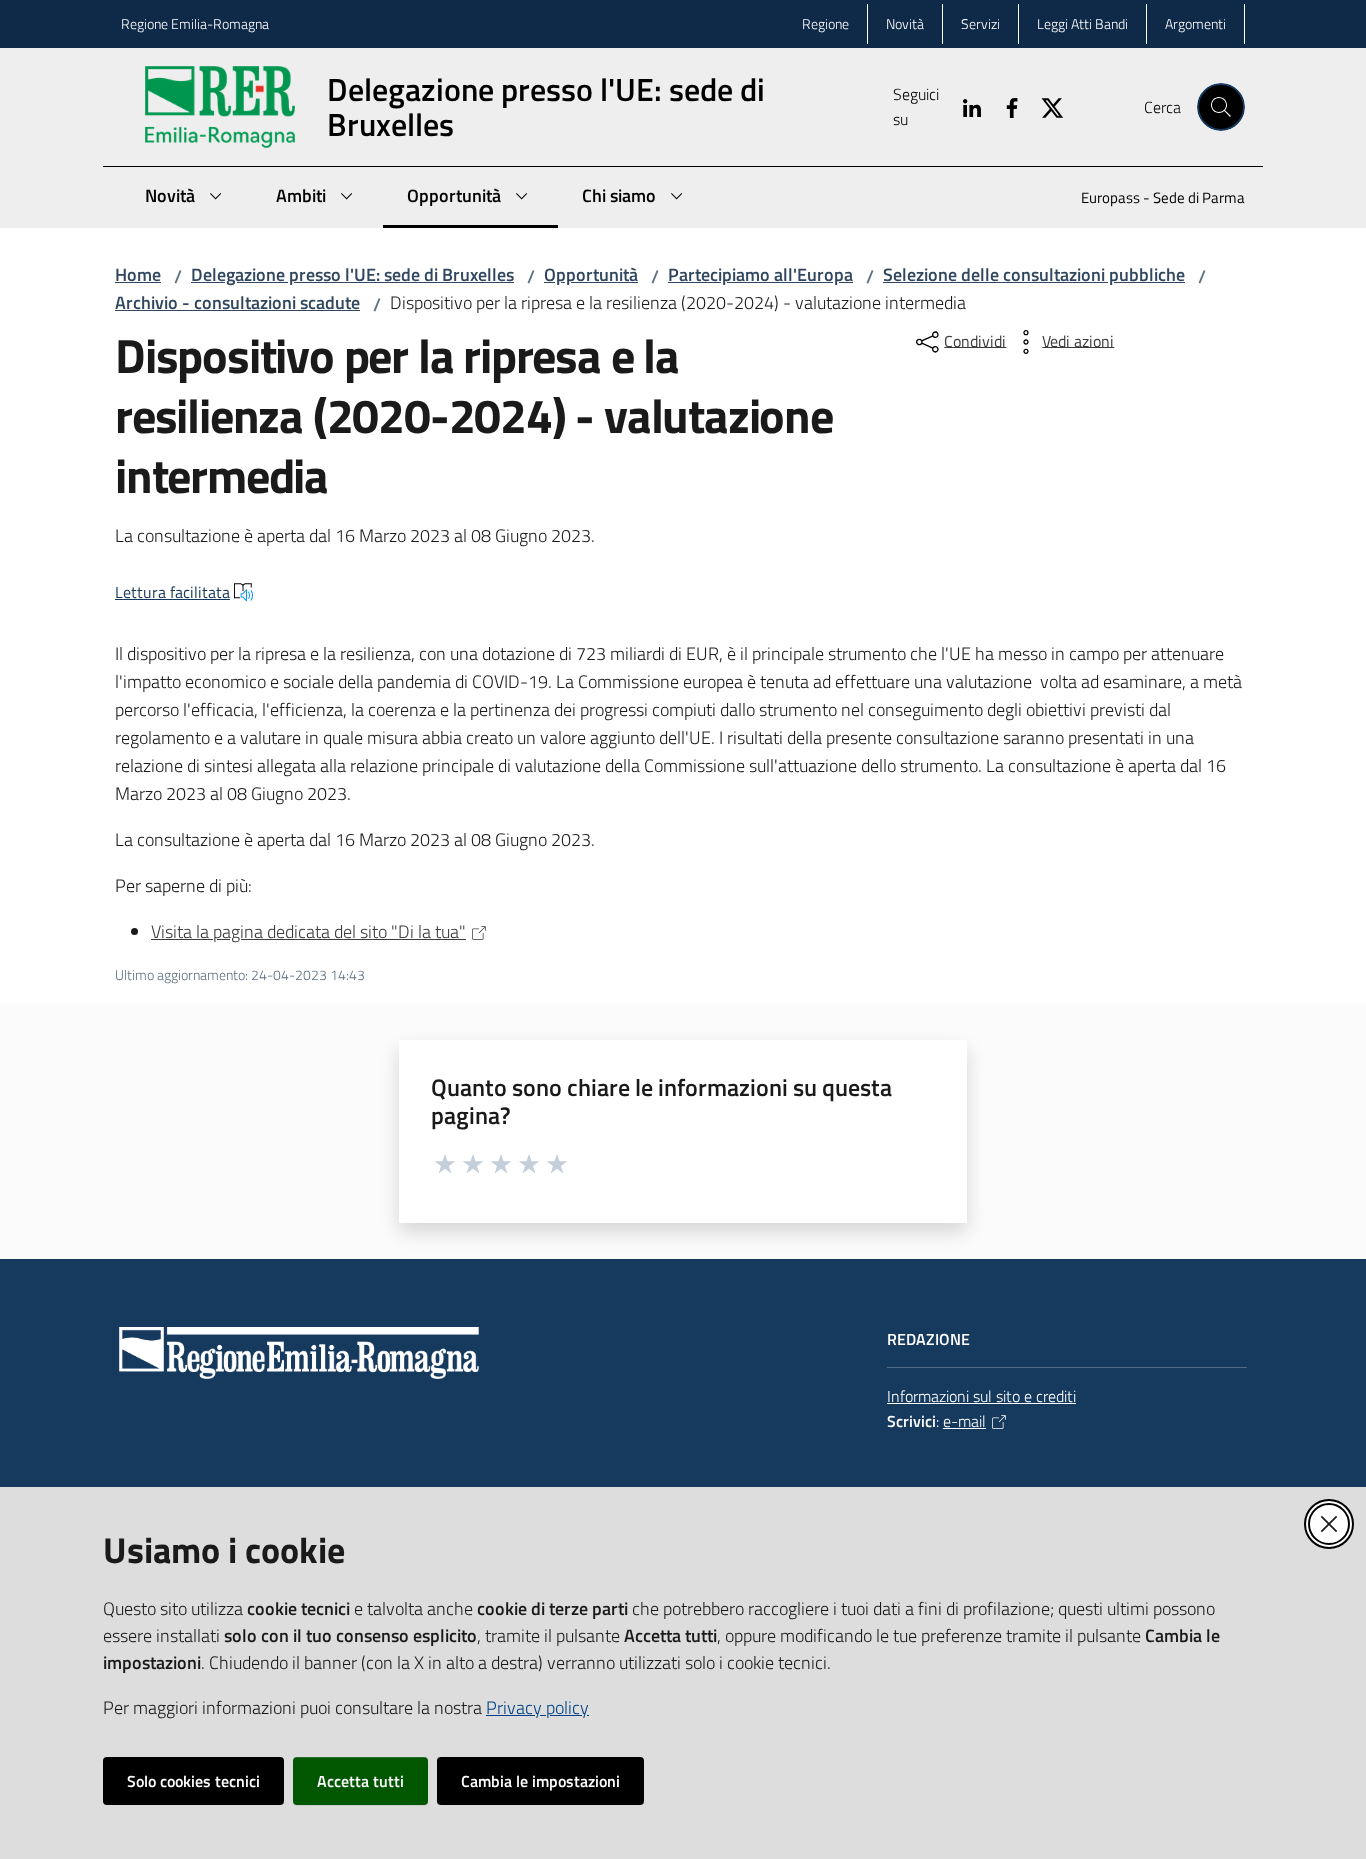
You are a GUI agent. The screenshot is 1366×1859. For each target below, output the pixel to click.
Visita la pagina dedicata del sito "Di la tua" (308, 931)
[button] (1221, 107)
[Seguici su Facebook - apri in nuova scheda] (1004, 106)
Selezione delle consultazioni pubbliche (1034, 274)
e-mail (964, 1421)
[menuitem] (1151, 199)
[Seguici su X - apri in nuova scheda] (1044, 106)
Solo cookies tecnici (193, 1781)
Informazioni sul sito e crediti (981, 1396)
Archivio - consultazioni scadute (237, 302)
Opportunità (591, 274)
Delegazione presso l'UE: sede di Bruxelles (352, 274)
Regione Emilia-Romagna (195, 23)
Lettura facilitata (172, 592)
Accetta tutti (360, 1781)
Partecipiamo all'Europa (760, 274)
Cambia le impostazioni (540, 1781)
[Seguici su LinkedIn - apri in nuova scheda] (964, 106)
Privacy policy (537, 1707)
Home (138, 274)
